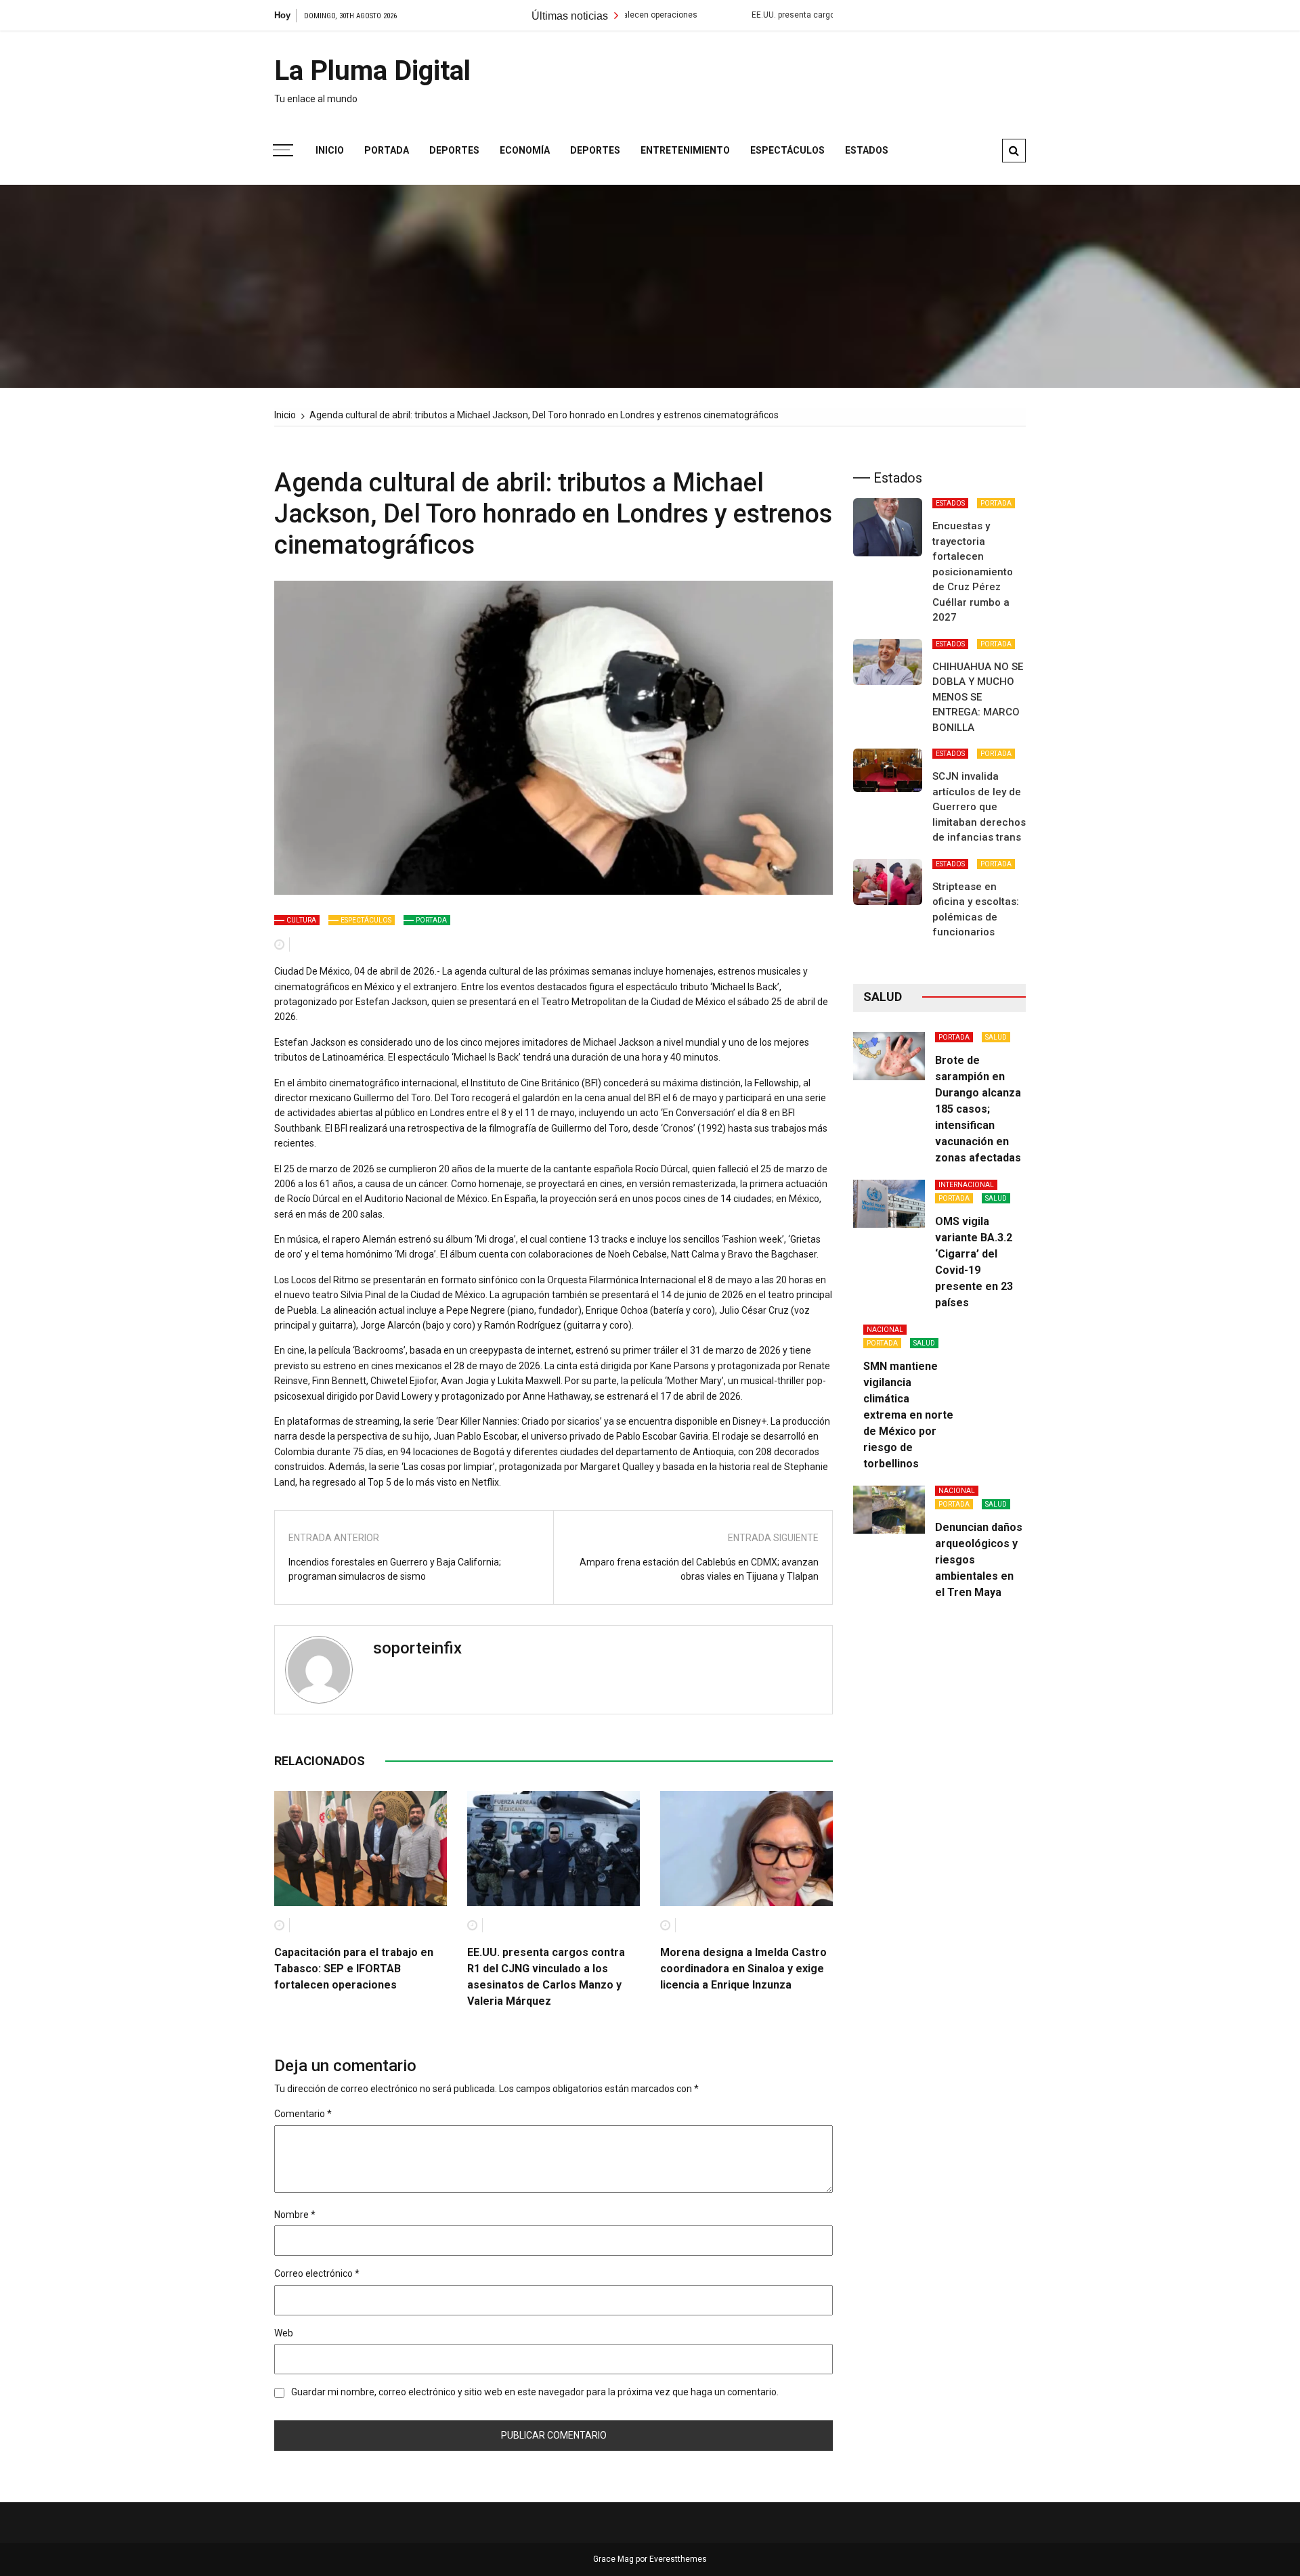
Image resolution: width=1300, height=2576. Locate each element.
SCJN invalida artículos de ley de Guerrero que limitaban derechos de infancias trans (979, 807)
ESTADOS (950, 503)
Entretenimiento (685, 150)
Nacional (885, 1330)
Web (284, 2333)
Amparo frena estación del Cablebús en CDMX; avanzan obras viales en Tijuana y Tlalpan (699, 1569)
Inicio (330, 150)
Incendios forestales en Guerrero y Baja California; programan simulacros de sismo (395, 1569)
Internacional (966, 1185)
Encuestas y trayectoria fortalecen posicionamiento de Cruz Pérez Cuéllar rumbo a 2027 (973, 572)
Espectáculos (787, 150)
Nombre (295, 2215)
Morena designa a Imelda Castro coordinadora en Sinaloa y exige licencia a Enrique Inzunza (743, 1969)
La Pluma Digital (372, 71)
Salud (996, 1037)
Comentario (303, 2114)
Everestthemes (678, 2559)
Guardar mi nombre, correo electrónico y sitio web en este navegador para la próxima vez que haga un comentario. (535, 2392)
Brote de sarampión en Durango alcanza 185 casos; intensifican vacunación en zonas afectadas (978, 1109)
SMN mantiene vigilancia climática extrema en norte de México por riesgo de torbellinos (908, 1415)
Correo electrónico (317, 2273)
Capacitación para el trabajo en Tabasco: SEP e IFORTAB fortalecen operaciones (354, 1969)
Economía (525, 150)
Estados (867, 150)
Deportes (454, 150)
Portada (387, 150)
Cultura (301, 920)
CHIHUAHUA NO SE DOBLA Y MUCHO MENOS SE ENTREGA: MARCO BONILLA (978, 697)
